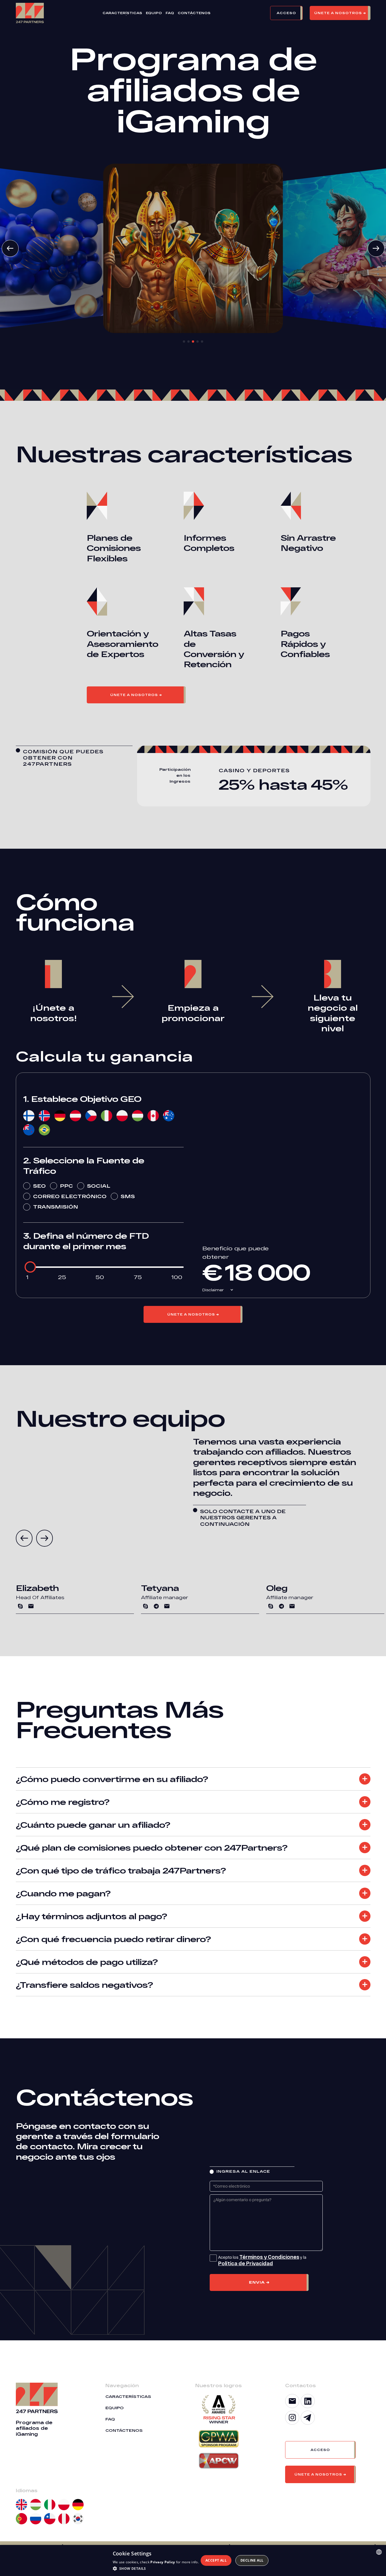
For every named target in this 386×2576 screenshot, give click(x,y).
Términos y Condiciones (269, 2257)
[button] (290, 13)
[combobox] (379, 2552)
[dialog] (193, 2560)
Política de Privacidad (246, 2263)
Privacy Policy (163, 2562)
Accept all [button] (216, 2560)
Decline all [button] (252, 2560)
